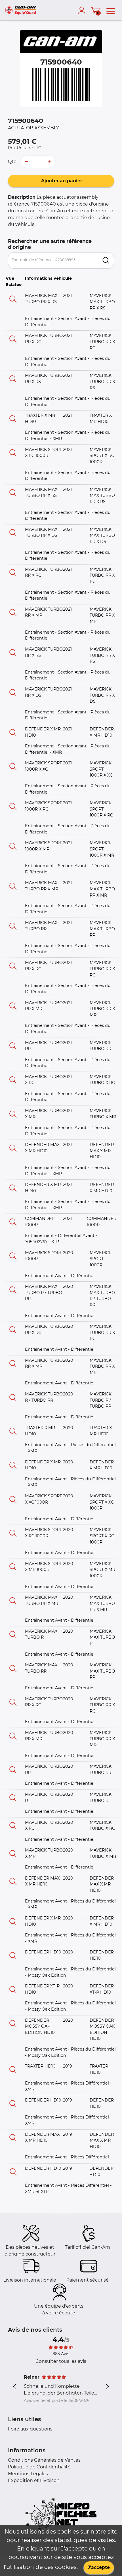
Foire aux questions (30, 2429)
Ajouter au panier (61, 181)
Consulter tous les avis (61, 2361)
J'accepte (99, 2567)
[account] (83, 10)
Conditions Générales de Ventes (44, 2460)
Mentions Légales (28, 2474)
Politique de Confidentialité (39, 2467)
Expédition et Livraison (34, 2480)
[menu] (111, 10)
